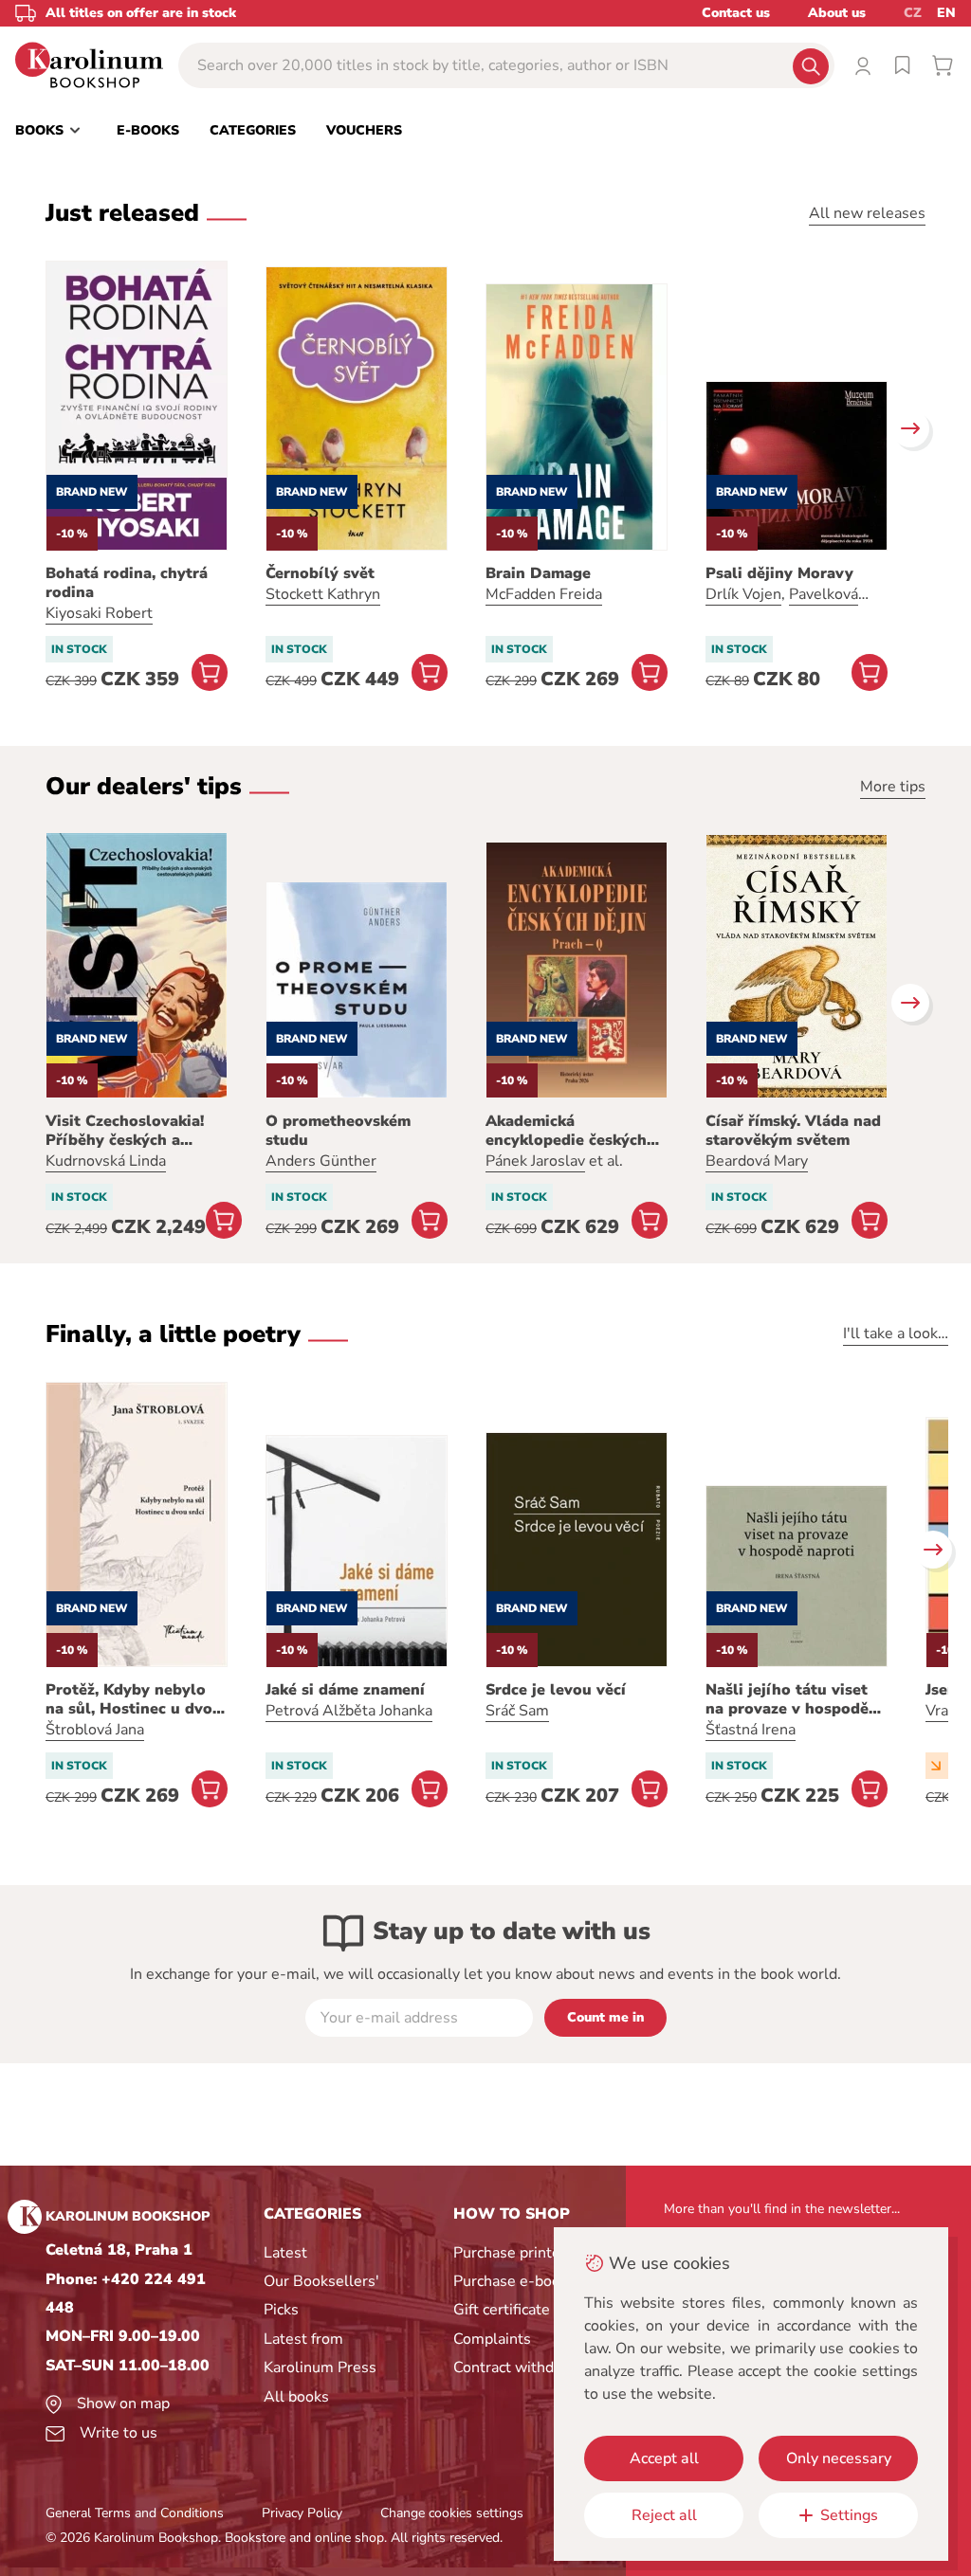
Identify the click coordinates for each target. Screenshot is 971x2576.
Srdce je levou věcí (556, 1690)
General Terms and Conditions (135, 2513)
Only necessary (839, 2458)
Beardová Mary (757, 1161)
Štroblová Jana (95, 1730)
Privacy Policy (302, 2513)
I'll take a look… (896, 1333)
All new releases (867, 213)
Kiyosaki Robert (99, 613)
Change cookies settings (452, 2513)
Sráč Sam (517, 1711)
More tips (893, 787)
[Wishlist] (903, 65)
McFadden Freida (544, 594)
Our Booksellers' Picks (321, 2295)
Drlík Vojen (743, 594)
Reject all (664, 2515)
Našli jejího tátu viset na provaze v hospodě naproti (787, 1699)
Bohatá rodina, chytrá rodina (127, 583)
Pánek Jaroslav (535, 1161)
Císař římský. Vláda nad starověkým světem (793, 1131)
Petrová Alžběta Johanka (349, 1711)
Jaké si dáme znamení (345, 1690)
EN (946, 13)
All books (296, 2397)
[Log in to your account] (863, 65)
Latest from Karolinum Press (320, 2353)
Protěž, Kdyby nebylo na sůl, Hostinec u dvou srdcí (134, 1699)
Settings (849, 2515)
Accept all (664, 2458)
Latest (285, 2253)
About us (837, 13)
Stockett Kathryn (323, 594)
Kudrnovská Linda (106, 1161)
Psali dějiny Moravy (779, 573)
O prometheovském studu (338, 1131)
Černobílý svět (320, 573)
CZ (913, 13)
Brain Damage (538, 573)
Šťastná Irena (751, 1730)
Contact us (736, 13)
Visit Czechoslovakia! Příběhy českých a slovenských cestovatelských (125, 1131)
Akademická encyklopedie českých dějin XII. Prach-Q (566, 1131)
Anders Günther (321, 1161)
